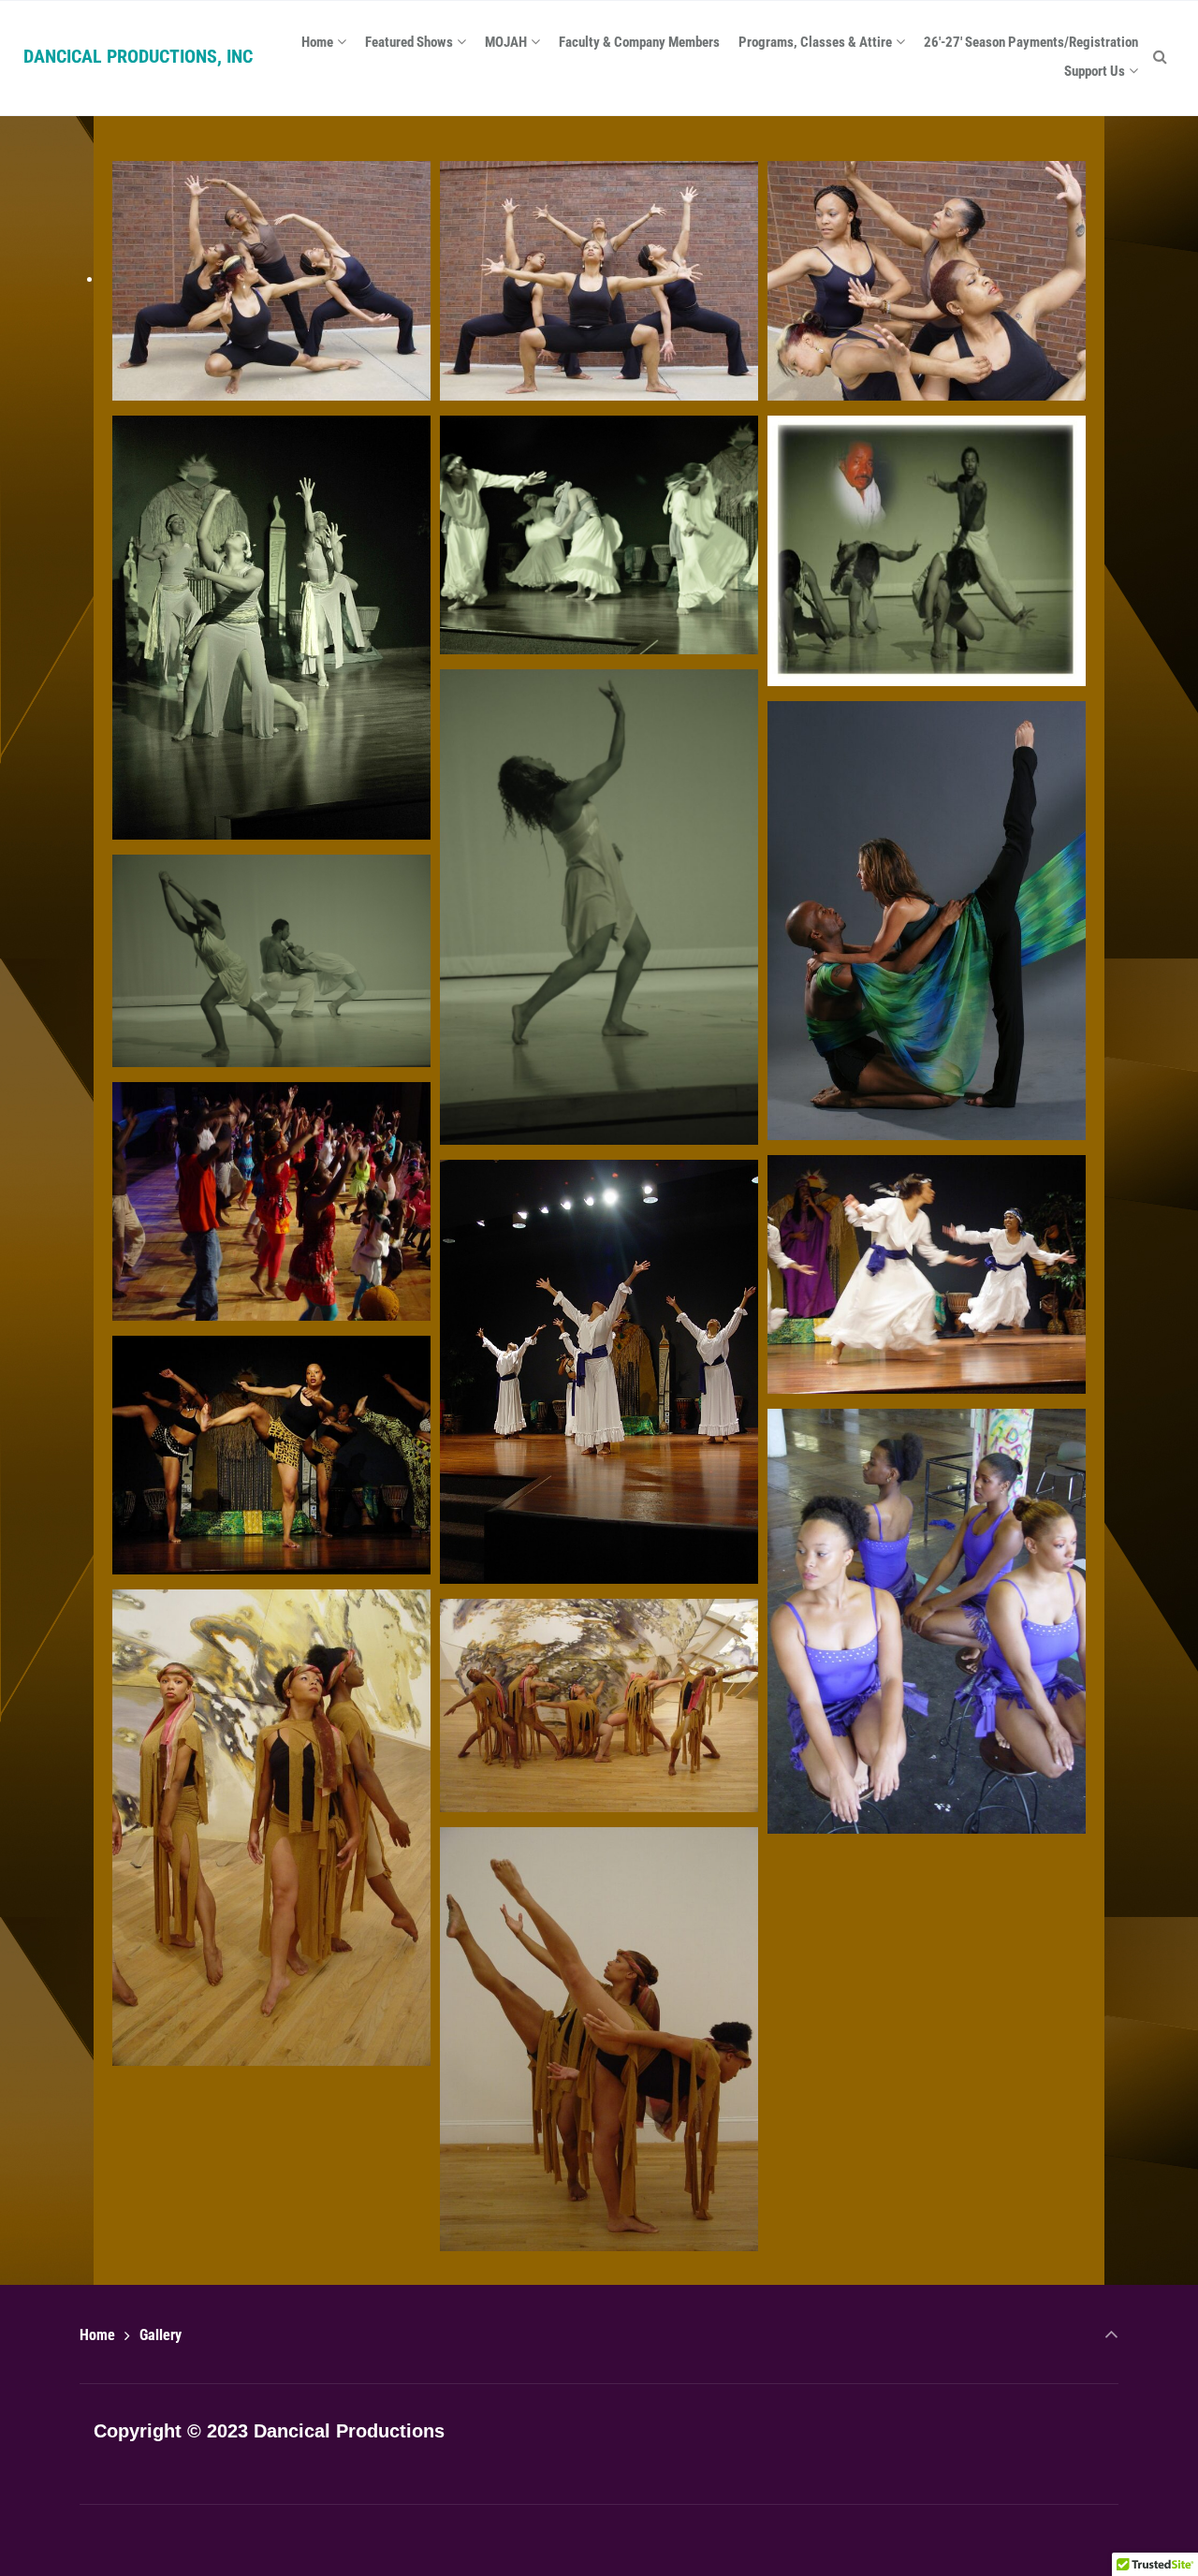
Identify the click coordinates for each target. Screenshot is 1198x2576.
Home (97, 2335)
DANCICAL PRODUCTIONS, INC (138, 56)
